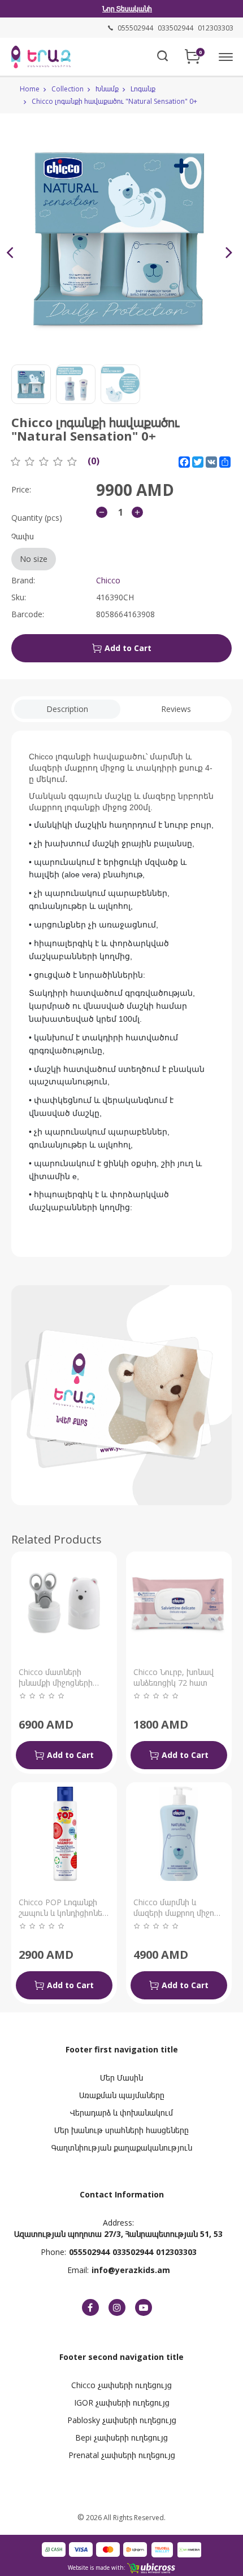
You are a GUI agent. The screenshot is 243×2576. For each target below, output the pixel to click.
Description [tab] (67, 709)
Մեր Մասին (121, 2078)
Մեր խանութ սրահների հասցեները (121, 2130)
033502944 (133, 2252)
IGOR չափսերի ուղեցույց (122, 2403)
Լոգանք (143, 89)
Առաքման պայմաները (122, 2095)
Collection (68, 89)
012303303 (176, 2252)
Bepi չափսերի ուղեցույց (121, 2437)
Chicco (108, 580)
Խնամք (107, 89)
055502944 (89, 2252)
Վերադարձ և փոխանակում (121, 2113)
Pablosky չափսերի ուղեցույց (122, 2420)
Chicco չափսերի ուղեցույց (121, 2385)
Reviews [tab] (176, 709)
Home (30, 89)
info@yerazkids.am (131, 2270)
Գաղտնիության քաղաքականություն (122, 2148)
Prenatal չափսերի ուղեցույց (122, 2455)
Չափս (29, 548)
